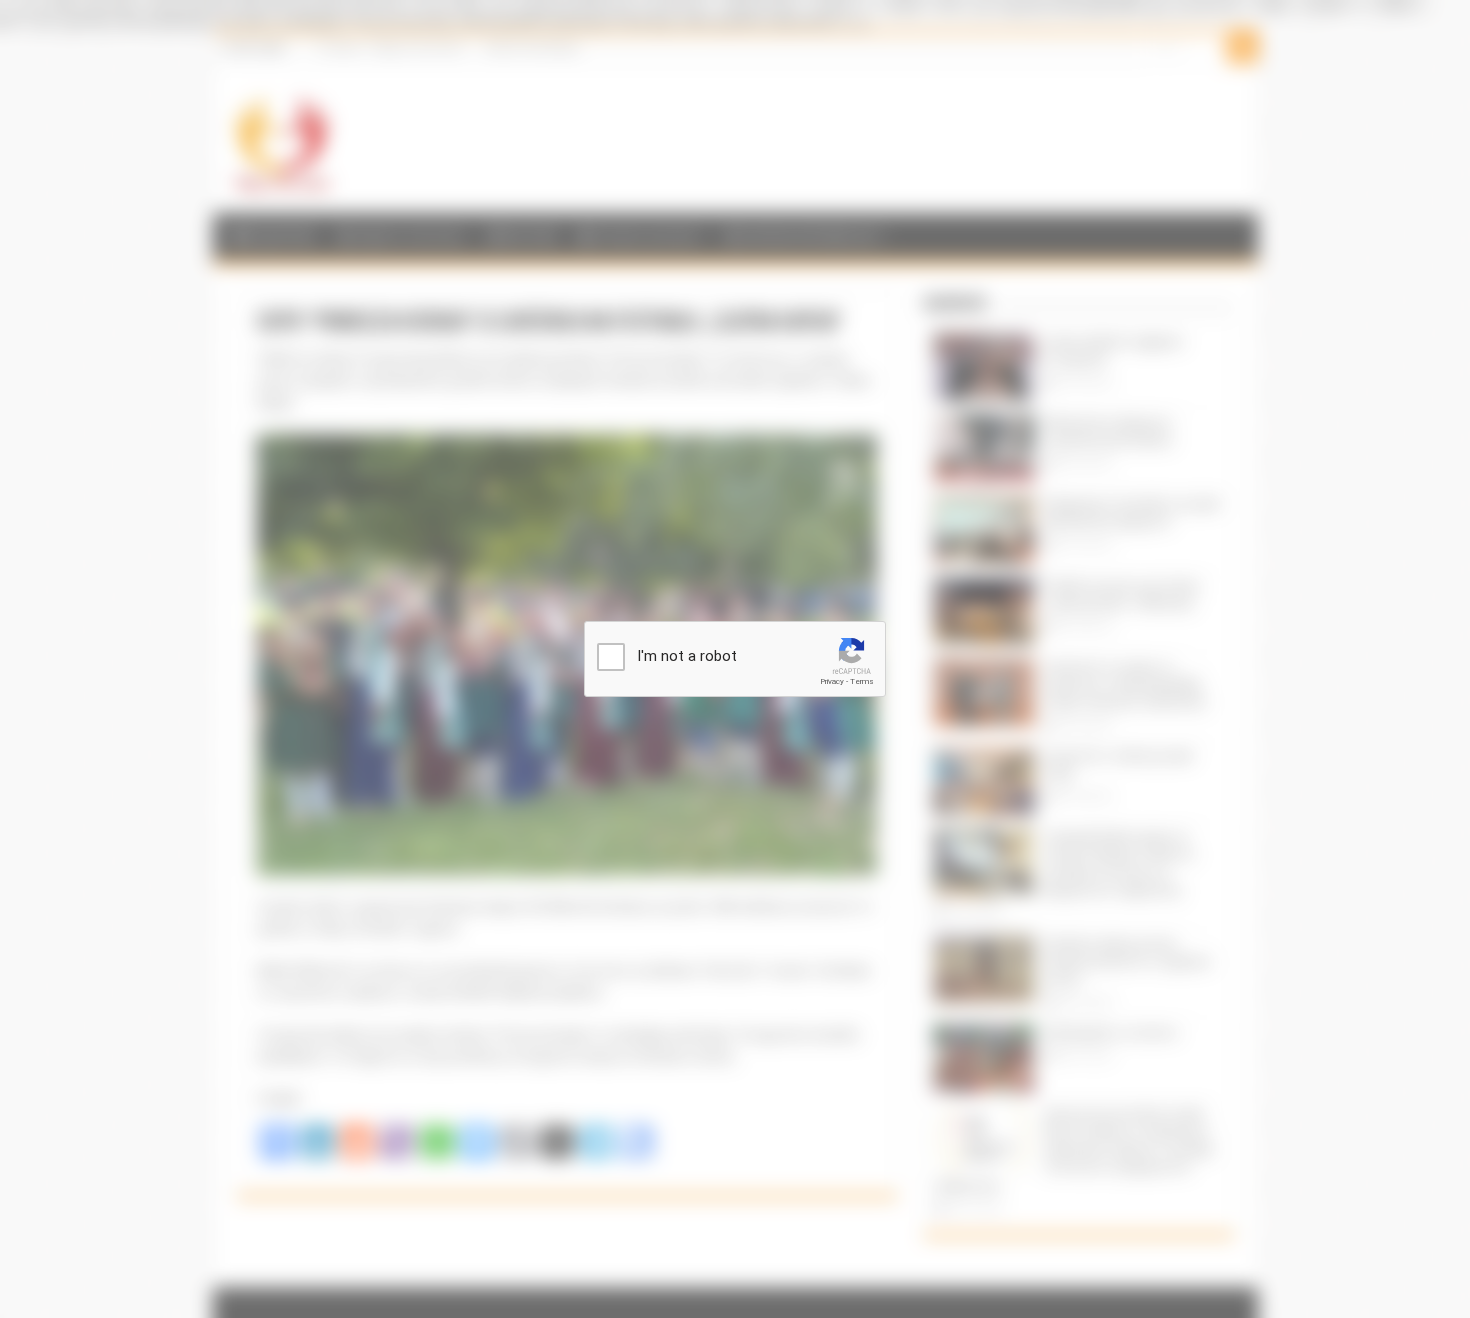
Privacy (832, 681)
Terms (862, 681)
